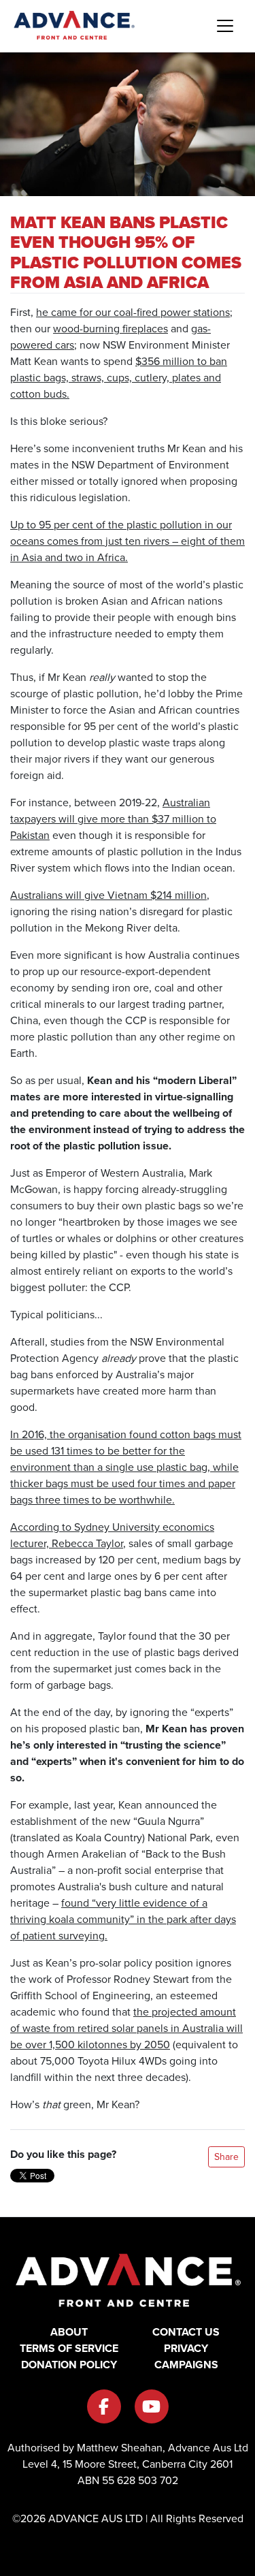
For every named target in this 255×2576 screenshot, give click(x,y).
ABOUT (69, 2332)
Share (226, 2157)
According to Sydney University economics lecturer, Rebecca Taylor (112, 1535)
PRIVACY (186, 2348)
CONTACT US (186, 2332)
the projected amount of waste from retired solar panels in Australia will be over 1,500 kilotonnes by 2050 (126, 2028)
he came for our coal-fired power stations (133, 312)
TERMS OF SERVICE (69, 2348)
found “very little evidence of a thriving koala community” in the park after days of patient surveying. (123, 1919)
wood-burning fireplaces (111, 329)
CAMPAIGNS (186, 2365)
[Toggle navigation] (225, 26)
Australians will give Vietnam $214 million (108, 895)
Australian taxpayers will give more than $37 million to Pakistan (113, 819)
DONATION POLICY (69, 2365)
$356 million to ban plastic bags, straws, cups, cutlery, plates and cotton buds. (119, 378)
